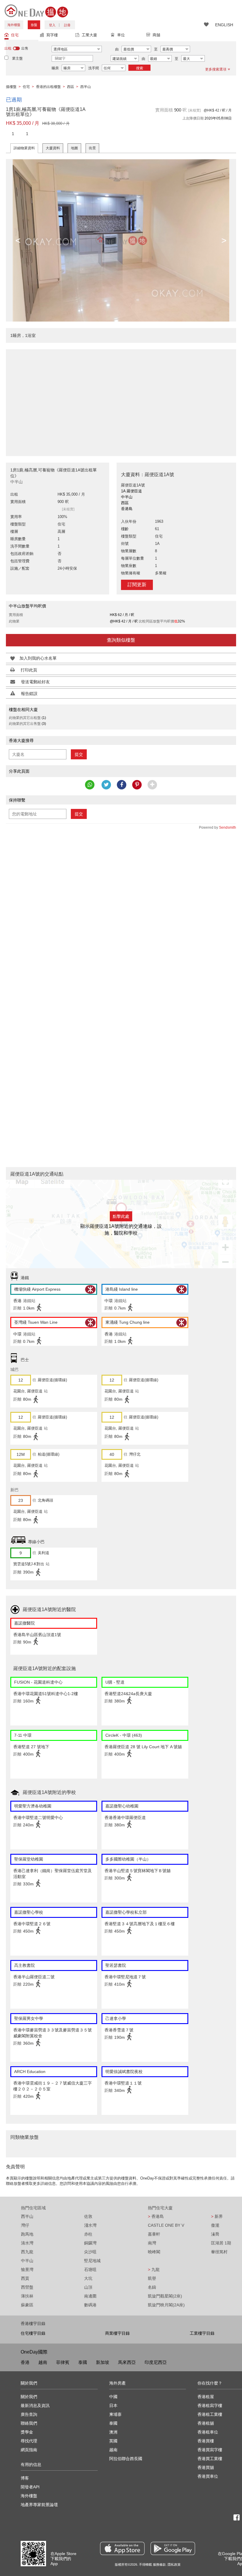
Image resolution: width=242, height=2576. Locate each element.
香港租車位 (208, 2432)
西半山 (27, 2216)
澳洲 (113, 2432)
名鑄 (152, 2287)
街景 (92, 148)
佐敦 (88, 2216)
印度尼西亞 (156, 2362)
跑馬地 (27, 2234)
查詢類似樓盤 (121, 640)
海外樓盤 (14, 25)
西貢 (25, 2278)
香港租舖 (206, 2423)
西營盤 (27, 2287)
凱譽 (152, 2278)
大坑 (88, 2278)
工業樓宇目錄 (202, 2333)
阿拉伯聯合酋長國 (126, 2459)
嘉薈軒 (154, 2234)
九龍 (154, 2269)
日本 (113, 2405)
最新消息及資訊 (35, 2405)
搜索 (140, 68)
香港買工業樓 (210, 2459)
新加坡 (103, 2362)
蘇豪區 (27, 2305)
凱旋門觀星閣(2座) (165, 2296)
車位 (121, 35)
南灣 (152, 2243)
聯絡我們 (29, 2423)
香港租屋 (206, 2397)
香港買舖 (206, 2467)
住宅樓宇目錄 (33, 2333)
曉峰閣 (154, 2252)
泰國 (83, 2362)
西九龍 (27, 2252)
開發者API (30, 2487)
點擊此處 (121, 1216)
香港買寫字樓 (210, 2450)
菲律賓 (63, 2362)
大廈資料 (53, 148)
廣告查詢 (29, 2414)
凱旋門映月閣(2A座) (166, 2305)
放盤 (34, 25)
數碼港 (90, 2305)
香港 (25, 2362)
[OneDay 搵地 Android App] (173, 2548)
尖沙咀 (90, 2252)
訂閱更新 (137, 585)
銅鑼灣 (90, 2243)
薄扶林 (27, 2296)
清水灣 (27, 2243)
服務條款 (159, 2564)
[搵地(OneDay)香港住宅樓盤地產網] (36, 11)
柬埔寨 (115, 2414)
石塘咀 (90, 2269)
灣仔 (25, 2225)
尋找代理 (29, 2441)
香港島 (156, 2216)
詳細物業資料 (24, 148)
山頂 (88, 2287)
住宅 (15, 35)
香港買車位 (208, 2476)
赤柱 (88, 2234)
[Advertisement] (121, 399)
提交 (79, 754)
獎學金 (27, 2432)
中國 (113, 2397)
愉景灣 (27, 2269)
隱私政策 (174, 2564)
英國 (113, 2441)
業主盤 (17, 58)
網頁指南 (29, 2450)
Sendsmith (228, 827)
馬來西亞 (127, 2362)
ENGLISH (224, 25)
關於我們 (29, 2397)
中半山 (27, 2261)
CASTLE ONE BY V (166, 2225)
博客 (25, 2478)
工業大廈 (89, 35)
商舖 (156, 35)
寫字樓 (52, 35)
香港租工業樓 (210, 2414)
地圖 (74, 148)
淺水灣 (90, 2225)
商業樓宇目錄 (117, 2333)
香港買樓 (206, 2441)
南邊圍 (90, 2296)
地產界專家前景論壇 (39, 2505)
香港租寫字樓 (210, 2405)
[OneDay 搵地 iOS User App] (122, 2548)
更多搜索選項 (216, 69)
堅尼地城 (92, 2261)
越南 (43, 2362)
